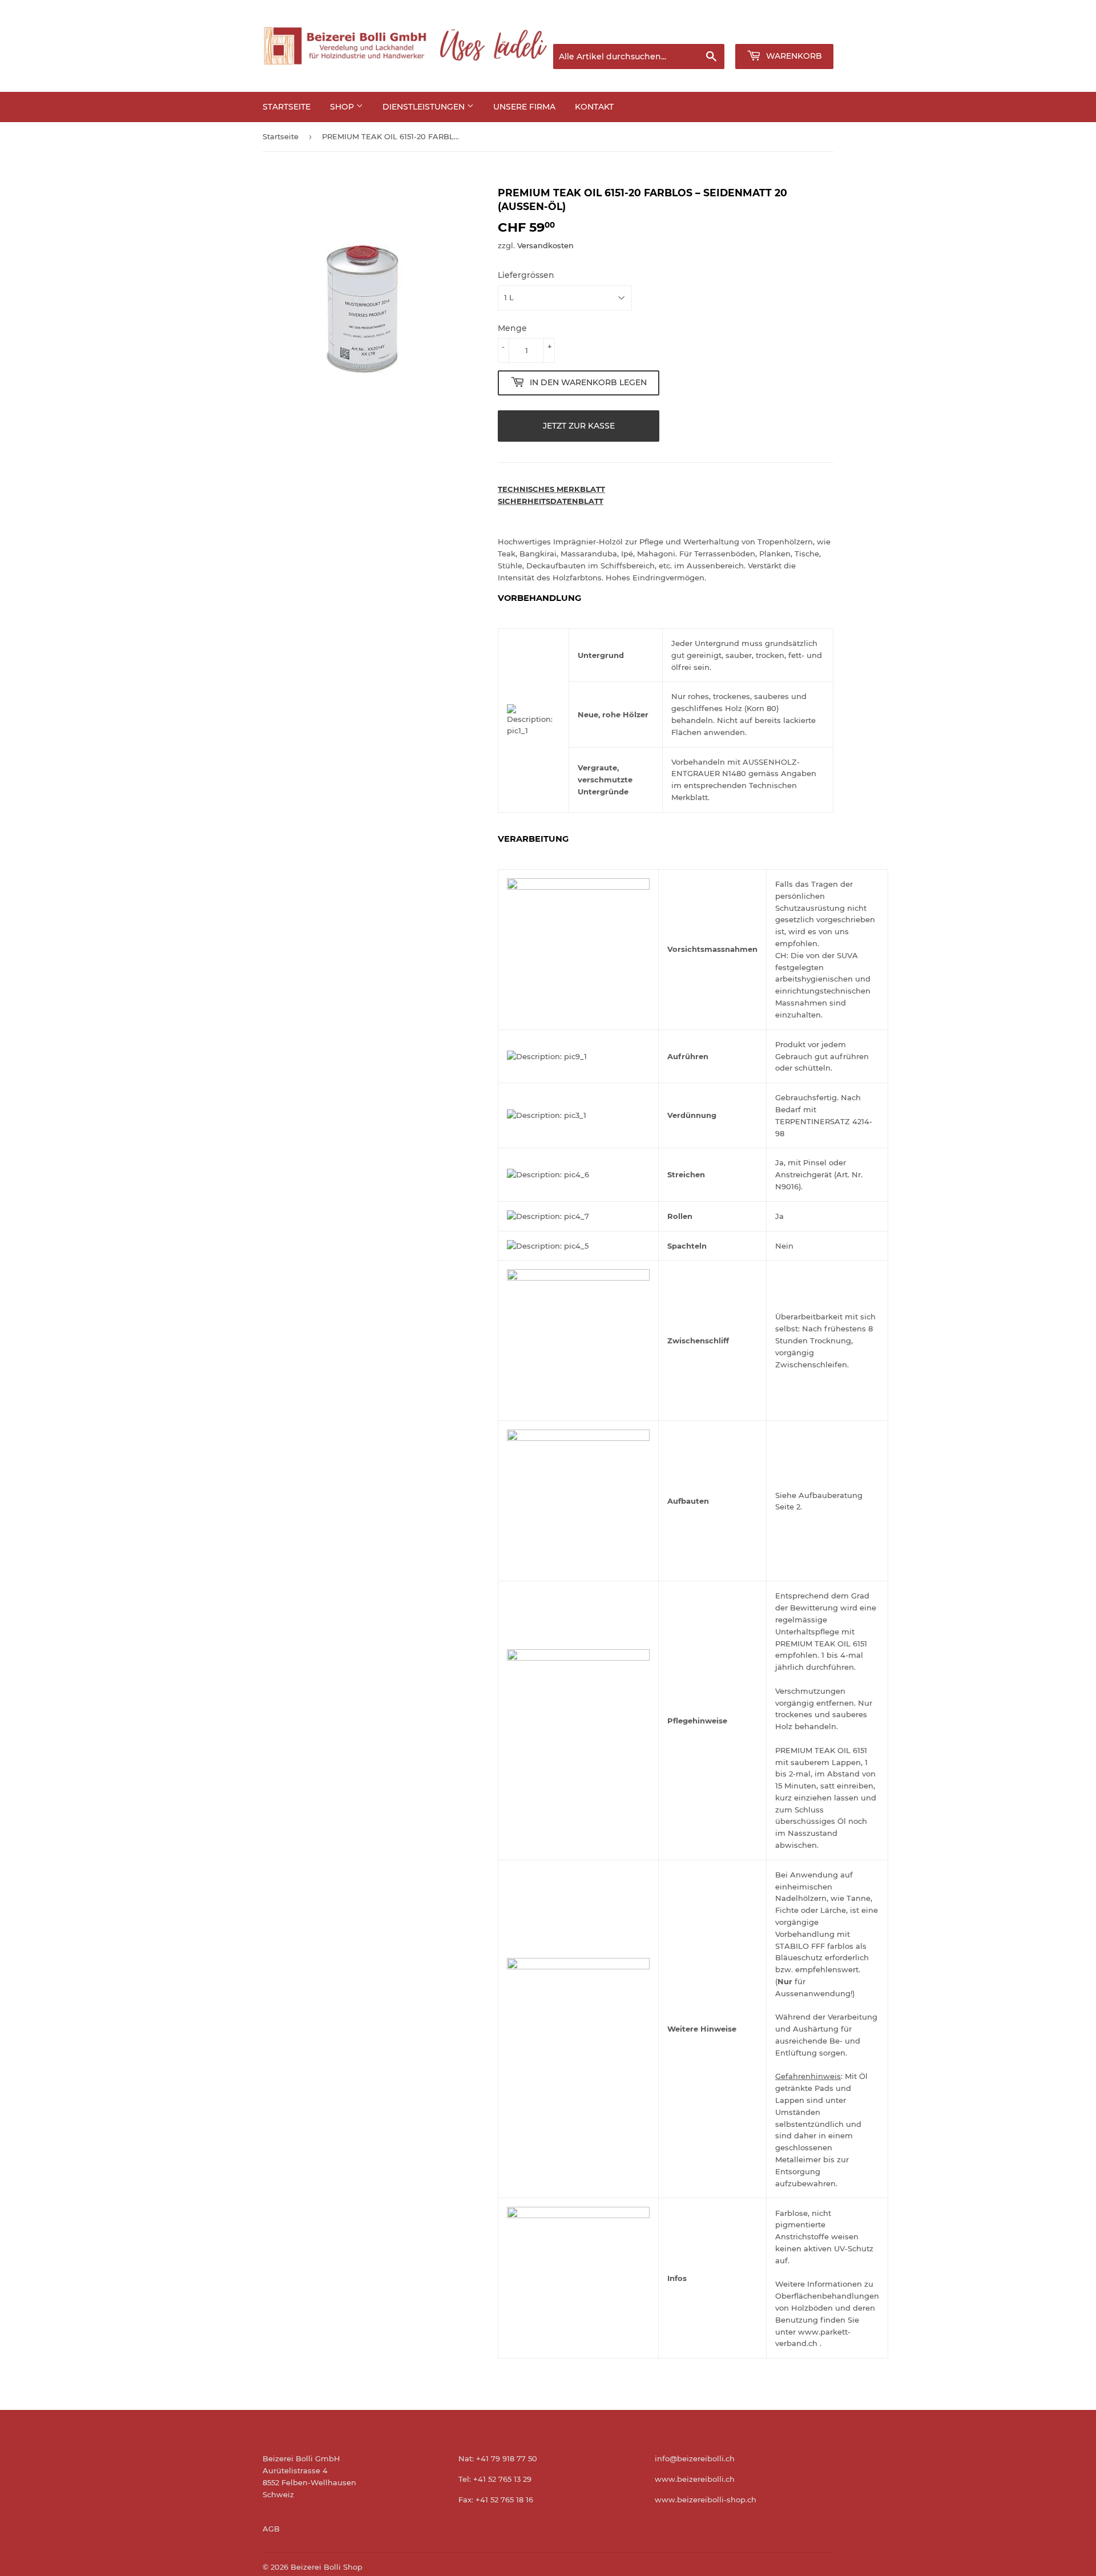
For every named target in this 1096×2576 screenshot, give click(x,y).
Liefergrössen (526, 275)
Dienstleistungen (425, 107)
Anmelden (741, 30)
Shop (343, 107)
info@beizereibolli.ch (695, 2458)
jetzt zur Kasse (579, 426)
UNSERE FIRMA (524, 107)
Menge (512, 328)
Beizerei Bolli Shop (327, 2567)
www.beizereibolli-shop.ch (706, 2500)
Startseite (287, 107)
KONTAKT (594, 107)
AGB (271, 2529)
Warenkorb (793, 56)
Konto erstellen (808, 30)
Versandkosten (545, 245)
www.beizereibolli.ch (695, 2479)
